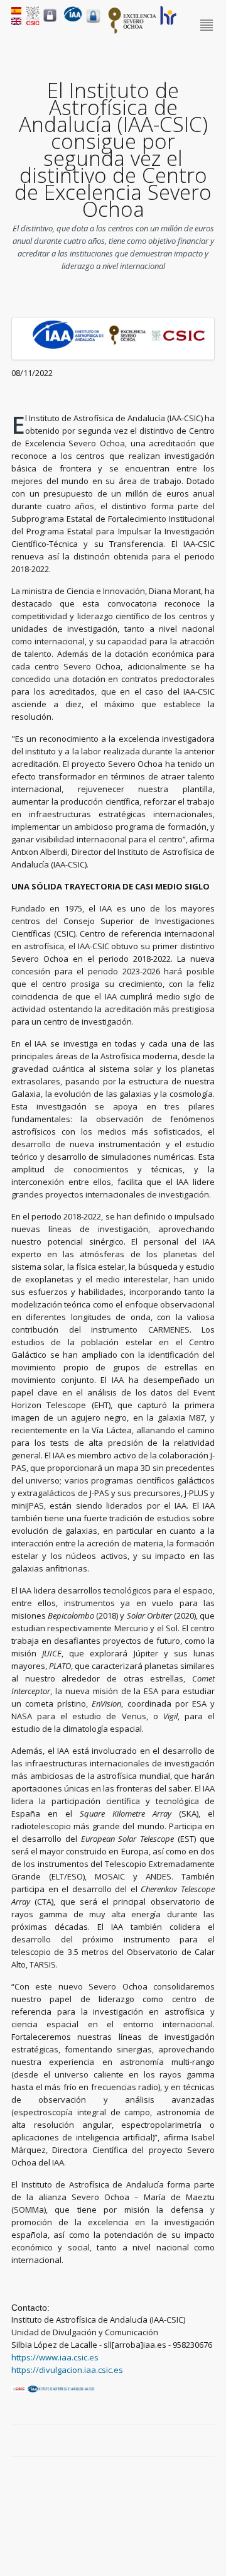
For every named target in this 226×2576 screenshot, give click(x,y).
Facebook (165, 2441)
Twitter (180, 2441)
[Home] (73, 19)
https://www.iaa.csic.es (55, 2357)
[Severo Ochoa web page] (132, 31)
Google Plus (194, 2441)
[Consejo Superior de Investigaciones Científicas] (33, 22)
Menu (207, 26)
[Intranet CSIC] (50, 21)
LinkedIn (208, 2441)
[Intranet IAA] (93, 23)
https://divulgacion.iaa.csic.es (67, 2370)
